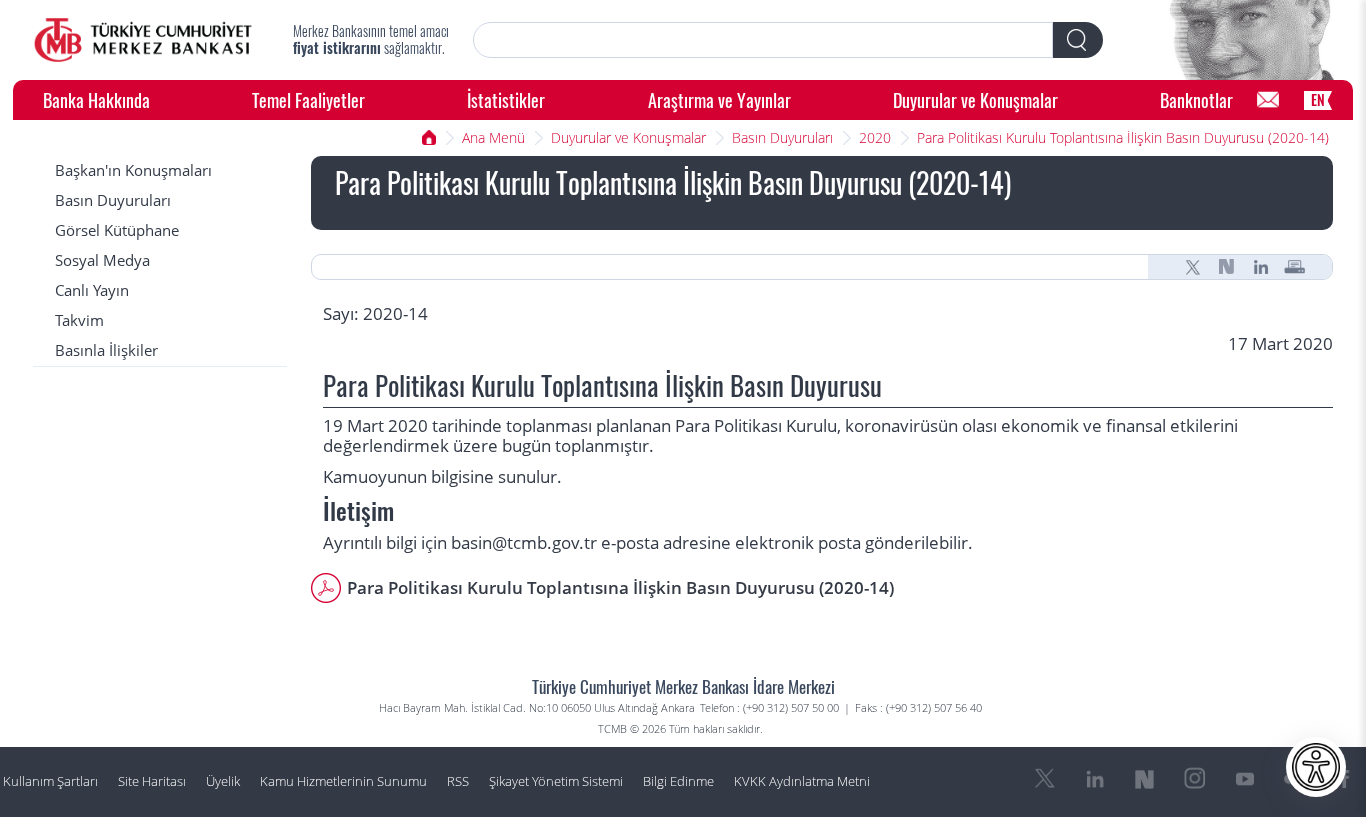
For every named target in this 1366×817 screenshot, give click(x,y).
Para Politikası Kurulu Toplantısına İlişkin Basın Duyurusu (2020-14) (1123, 137)
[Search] (1078, 40)
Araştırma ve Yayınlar (719, 99)
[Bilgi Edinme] (1268, 100)
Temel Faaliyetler (308, 99)
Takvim (79, 320)
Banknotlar (1196, 99)
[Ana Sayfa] (143, 40)
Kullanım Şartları (50, 781)
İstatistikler (506, 99)
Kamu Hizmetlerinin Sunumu (343, 781)
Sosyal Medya (102, 260)
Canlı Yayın (92, 290)
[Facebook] (1345, 779)
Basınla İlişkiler (106, 350)
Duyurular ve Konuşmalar (975, 99)
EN (1318, 99)
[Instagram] (1195, 779)
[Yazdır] (1295, 267)
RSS (458, 781)
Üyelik (223, 781)
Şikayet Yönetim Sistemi (556, 781)
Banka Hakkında (96, 99)
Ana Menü (493, 137)
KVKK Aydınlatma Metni (802, 781)
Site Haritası (152, 781)
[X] (1193, 267)
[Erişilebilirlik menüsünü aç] (1316, 767)
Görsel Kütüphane (117, 230)
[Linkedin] (1261, 267)
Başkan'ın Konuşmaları (133, 170)
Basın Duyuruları (782, 137)
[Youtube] (1245, 779)
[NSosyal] (1227, 267)
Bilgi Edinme (678, 781)
